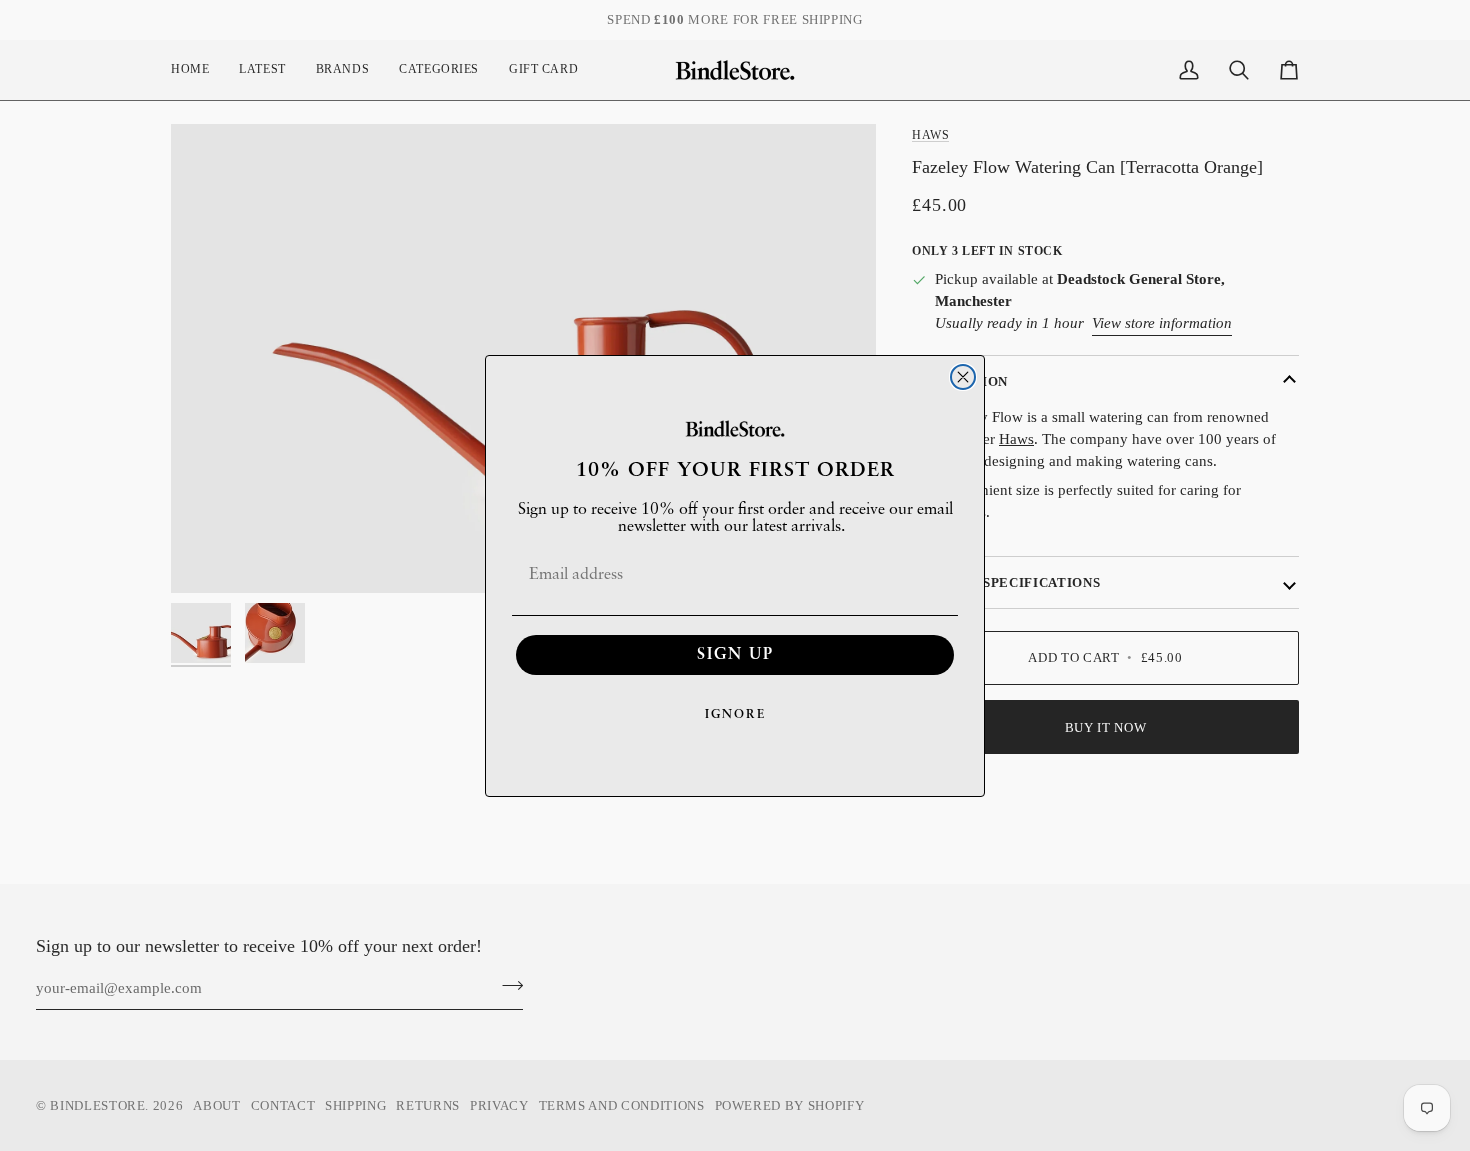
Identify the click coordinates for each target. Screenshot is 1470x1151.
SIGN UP (735, 655)
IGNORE (735, 715)
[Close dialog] (963, 377)
